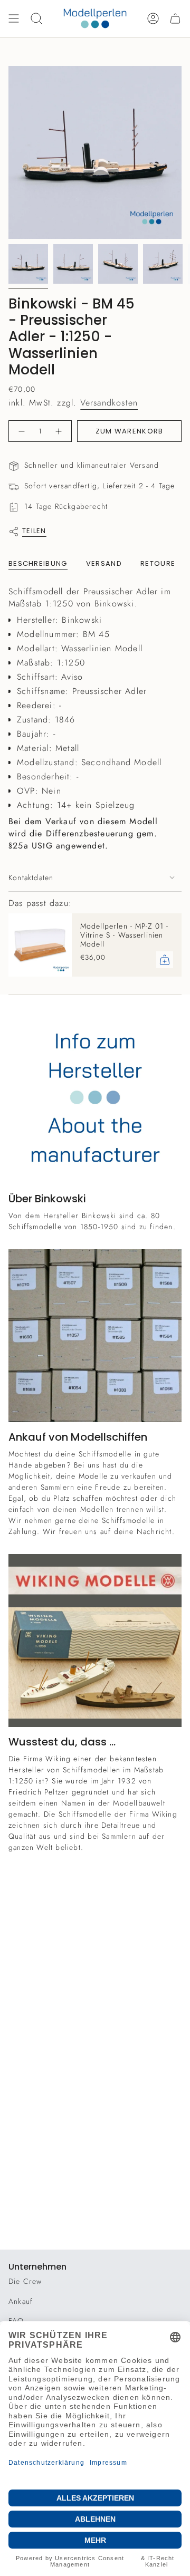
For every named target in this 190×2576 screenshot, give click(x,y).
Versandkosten (109, 403)
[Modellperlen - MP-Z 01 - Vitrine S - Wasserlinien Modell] (40, 945)
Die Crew (25, 2281)
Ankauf (21, 2301)
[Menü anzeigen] (14, 18)
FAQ (16, 2321)
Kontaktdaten (31, 877)
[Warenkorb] (175, 18)
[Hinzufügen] (165, 960)
